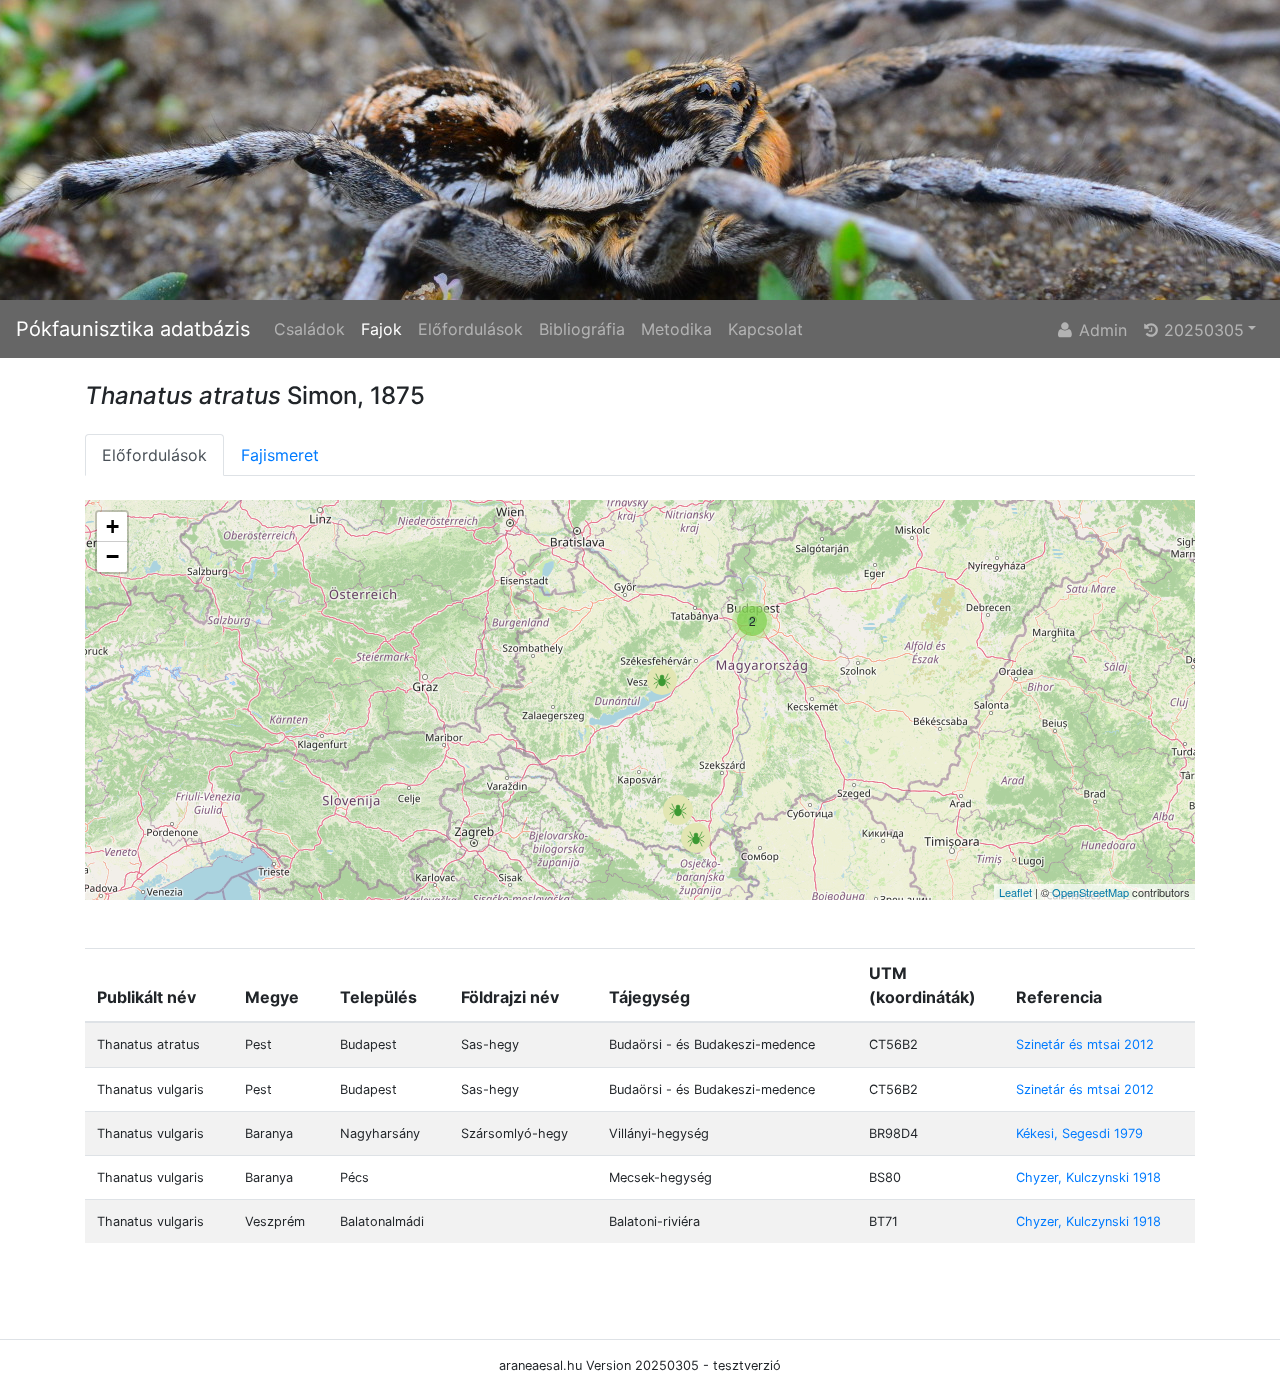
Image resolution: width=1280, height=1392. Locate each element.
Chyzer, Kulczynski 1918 (1088, 1177)
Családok (309, 329)
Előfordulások (470, 329)
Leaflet (1015, 892)
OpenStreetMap (1090, 892)
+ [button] (112, 526)
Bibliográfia (582, 329)
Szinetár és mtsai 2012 (1085, 1044)
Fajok (381, 329)
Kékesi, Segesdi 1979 (1079, 1133)
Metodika (676, 329)
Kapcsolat (765, 329)
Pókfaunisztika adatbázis (133, 329)
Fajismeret (280, 455)
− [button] (112, 556)
